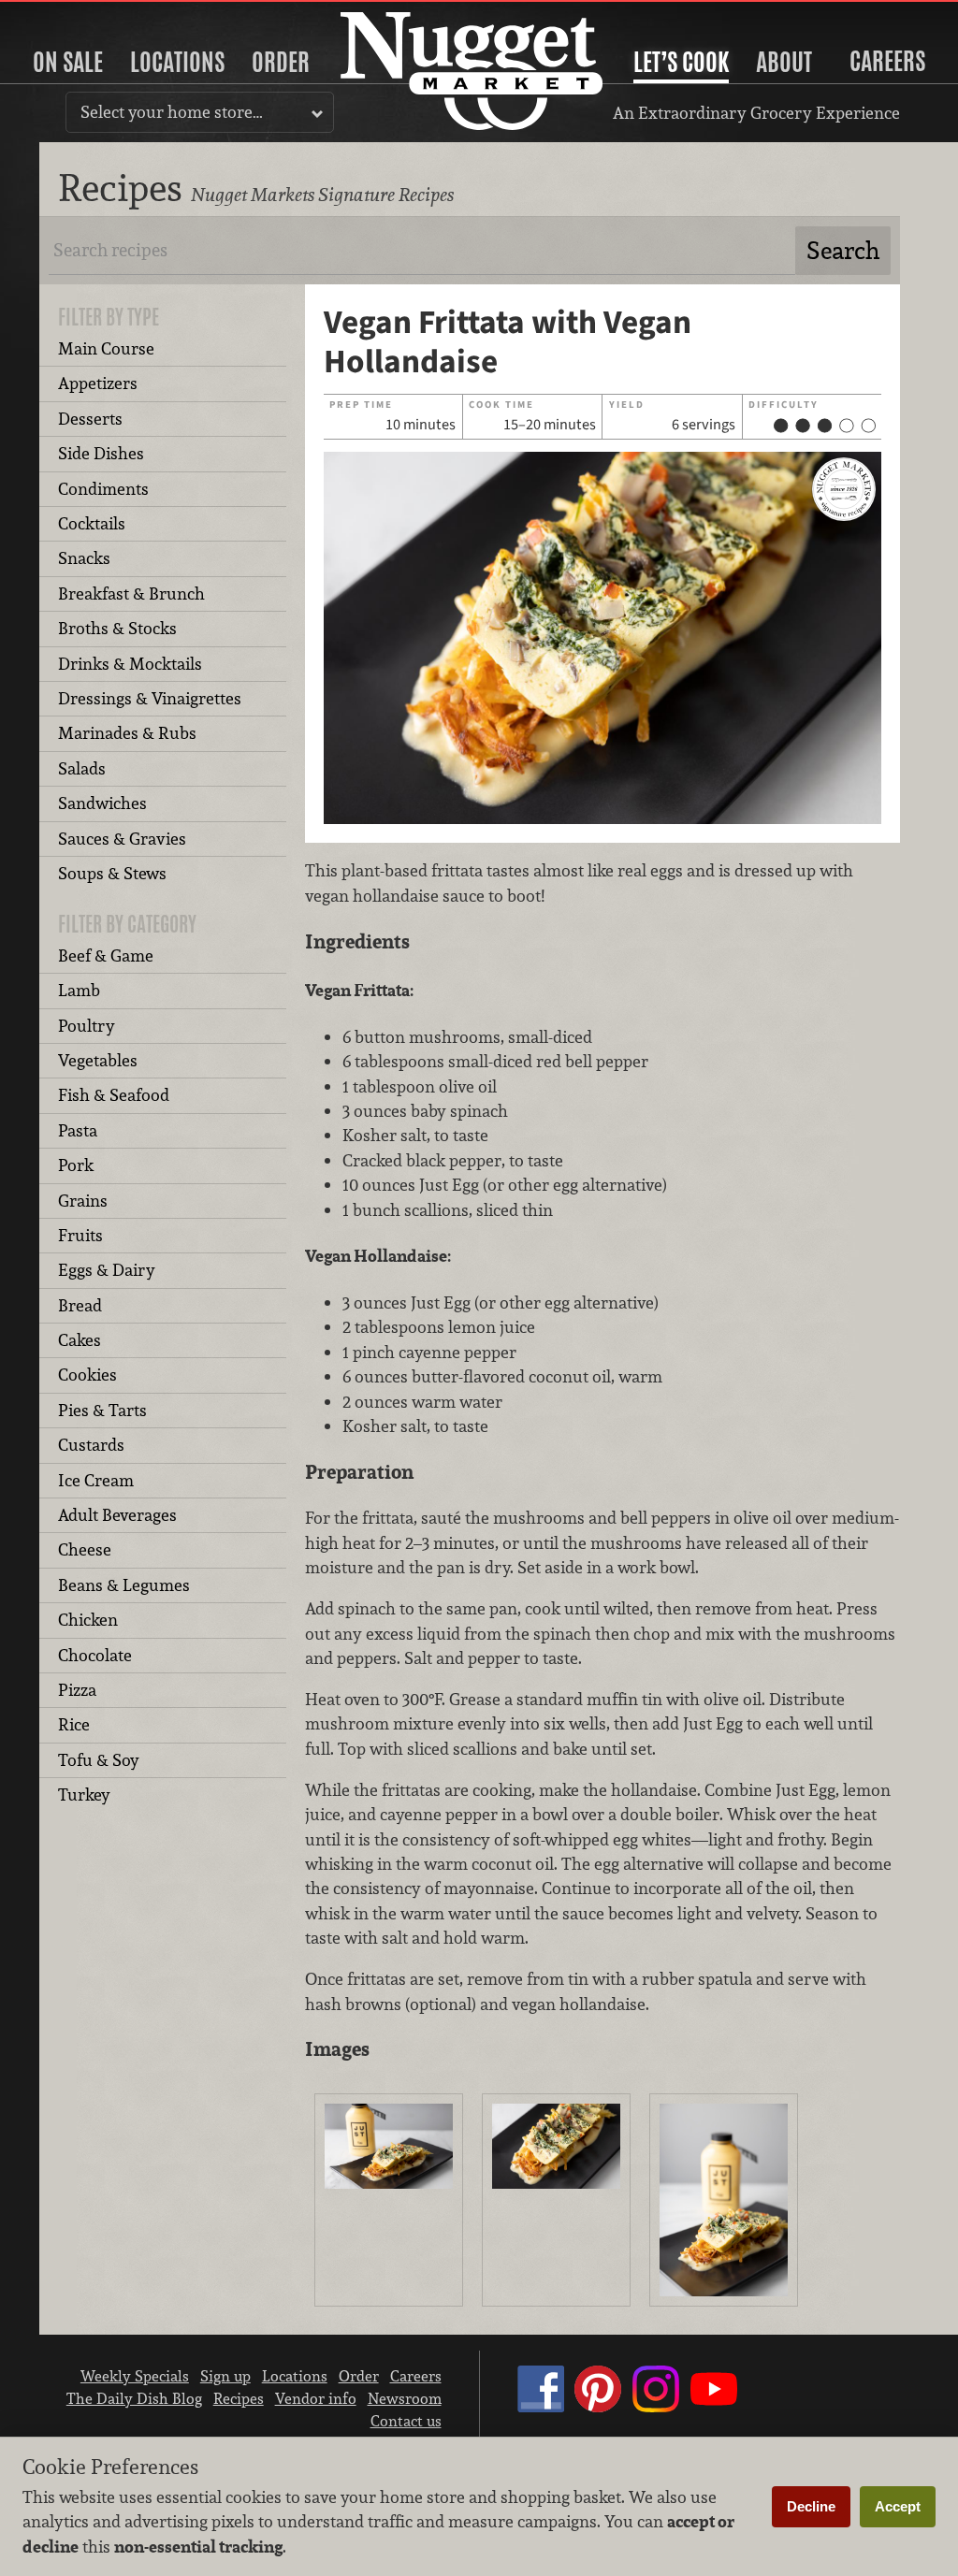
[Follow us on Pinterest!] (598, 2407)
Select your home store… (172, 112)
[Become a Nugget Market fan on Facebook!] (541, 2407)
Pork (76, 1165)
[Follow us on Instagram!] (656, 2407)
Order (281, 62)
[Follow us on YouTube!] (714, 2407)
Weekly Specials (135, 2376)
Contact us (406, 2421)
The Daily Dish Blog (134, 2398)
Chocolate (95, 1655)
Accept (898, 2506)
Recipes (239, 2398)
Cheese (85, 1549)
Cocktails (92, 523)
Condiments (103, 489)
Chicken (88, 1620)
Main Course (106, 348)
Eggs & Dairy (107, 1270)
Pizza (77, 1690)
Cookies (87, 1375)
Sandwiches (102, 803)
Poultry (87, 1026)
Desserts (90, 419)
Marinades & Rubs (127, 733)
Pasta (78, 1130)
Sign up (225, 2376)
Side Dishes (101, 453)
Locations (177, 62)
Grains (83, 1201)
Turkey (84, 1795)
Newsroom (405, 2398)
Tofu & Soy (99, 1760)
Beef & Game (106, 955)
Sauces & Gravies (122, 839)
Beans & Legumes (124, 1585)
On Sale (68, 62)
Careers (887, 61)
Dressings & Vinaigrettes (150, 698)
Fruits (80, 1235)
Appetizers (98, 383)
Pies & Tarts (102, 1410)
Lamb (79, 990)
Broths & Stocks (117, 628)
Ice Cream (96, 1480)
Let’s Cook (681, 62)
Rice (74, 1724)
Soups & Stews (112, 873)
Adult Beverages (117, 1515)
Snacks (84, 558)
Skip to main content (88, 15)
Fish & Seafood (114, 1095)
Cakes (80, 1340)
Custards (91, 1445)
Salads (82, 768)
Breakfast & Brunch (131, 593)
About (784, 62)
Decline (811, 2506)
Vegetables (98, 1060)
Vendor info (316, 2398)
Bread (80, 1305)
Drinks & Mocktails (130, 664)
